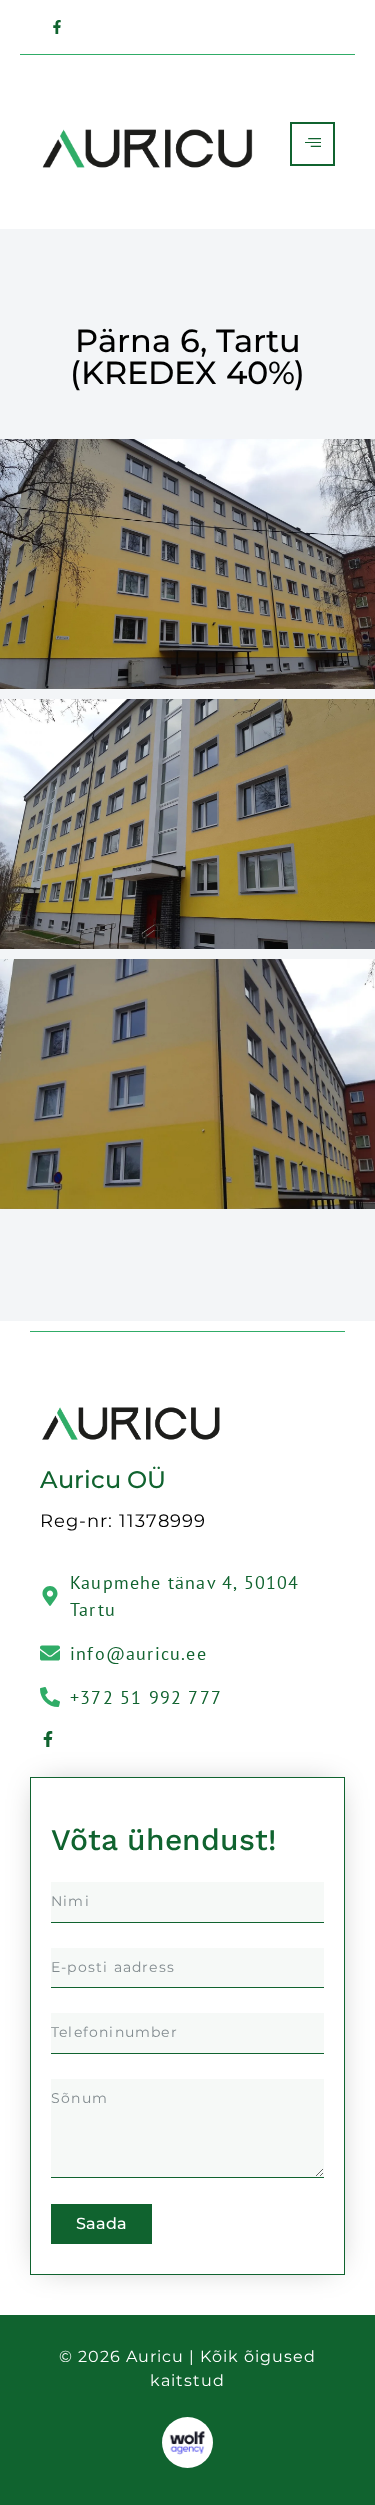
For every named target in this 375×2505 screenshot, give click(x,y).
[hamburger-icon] (312, 144)
